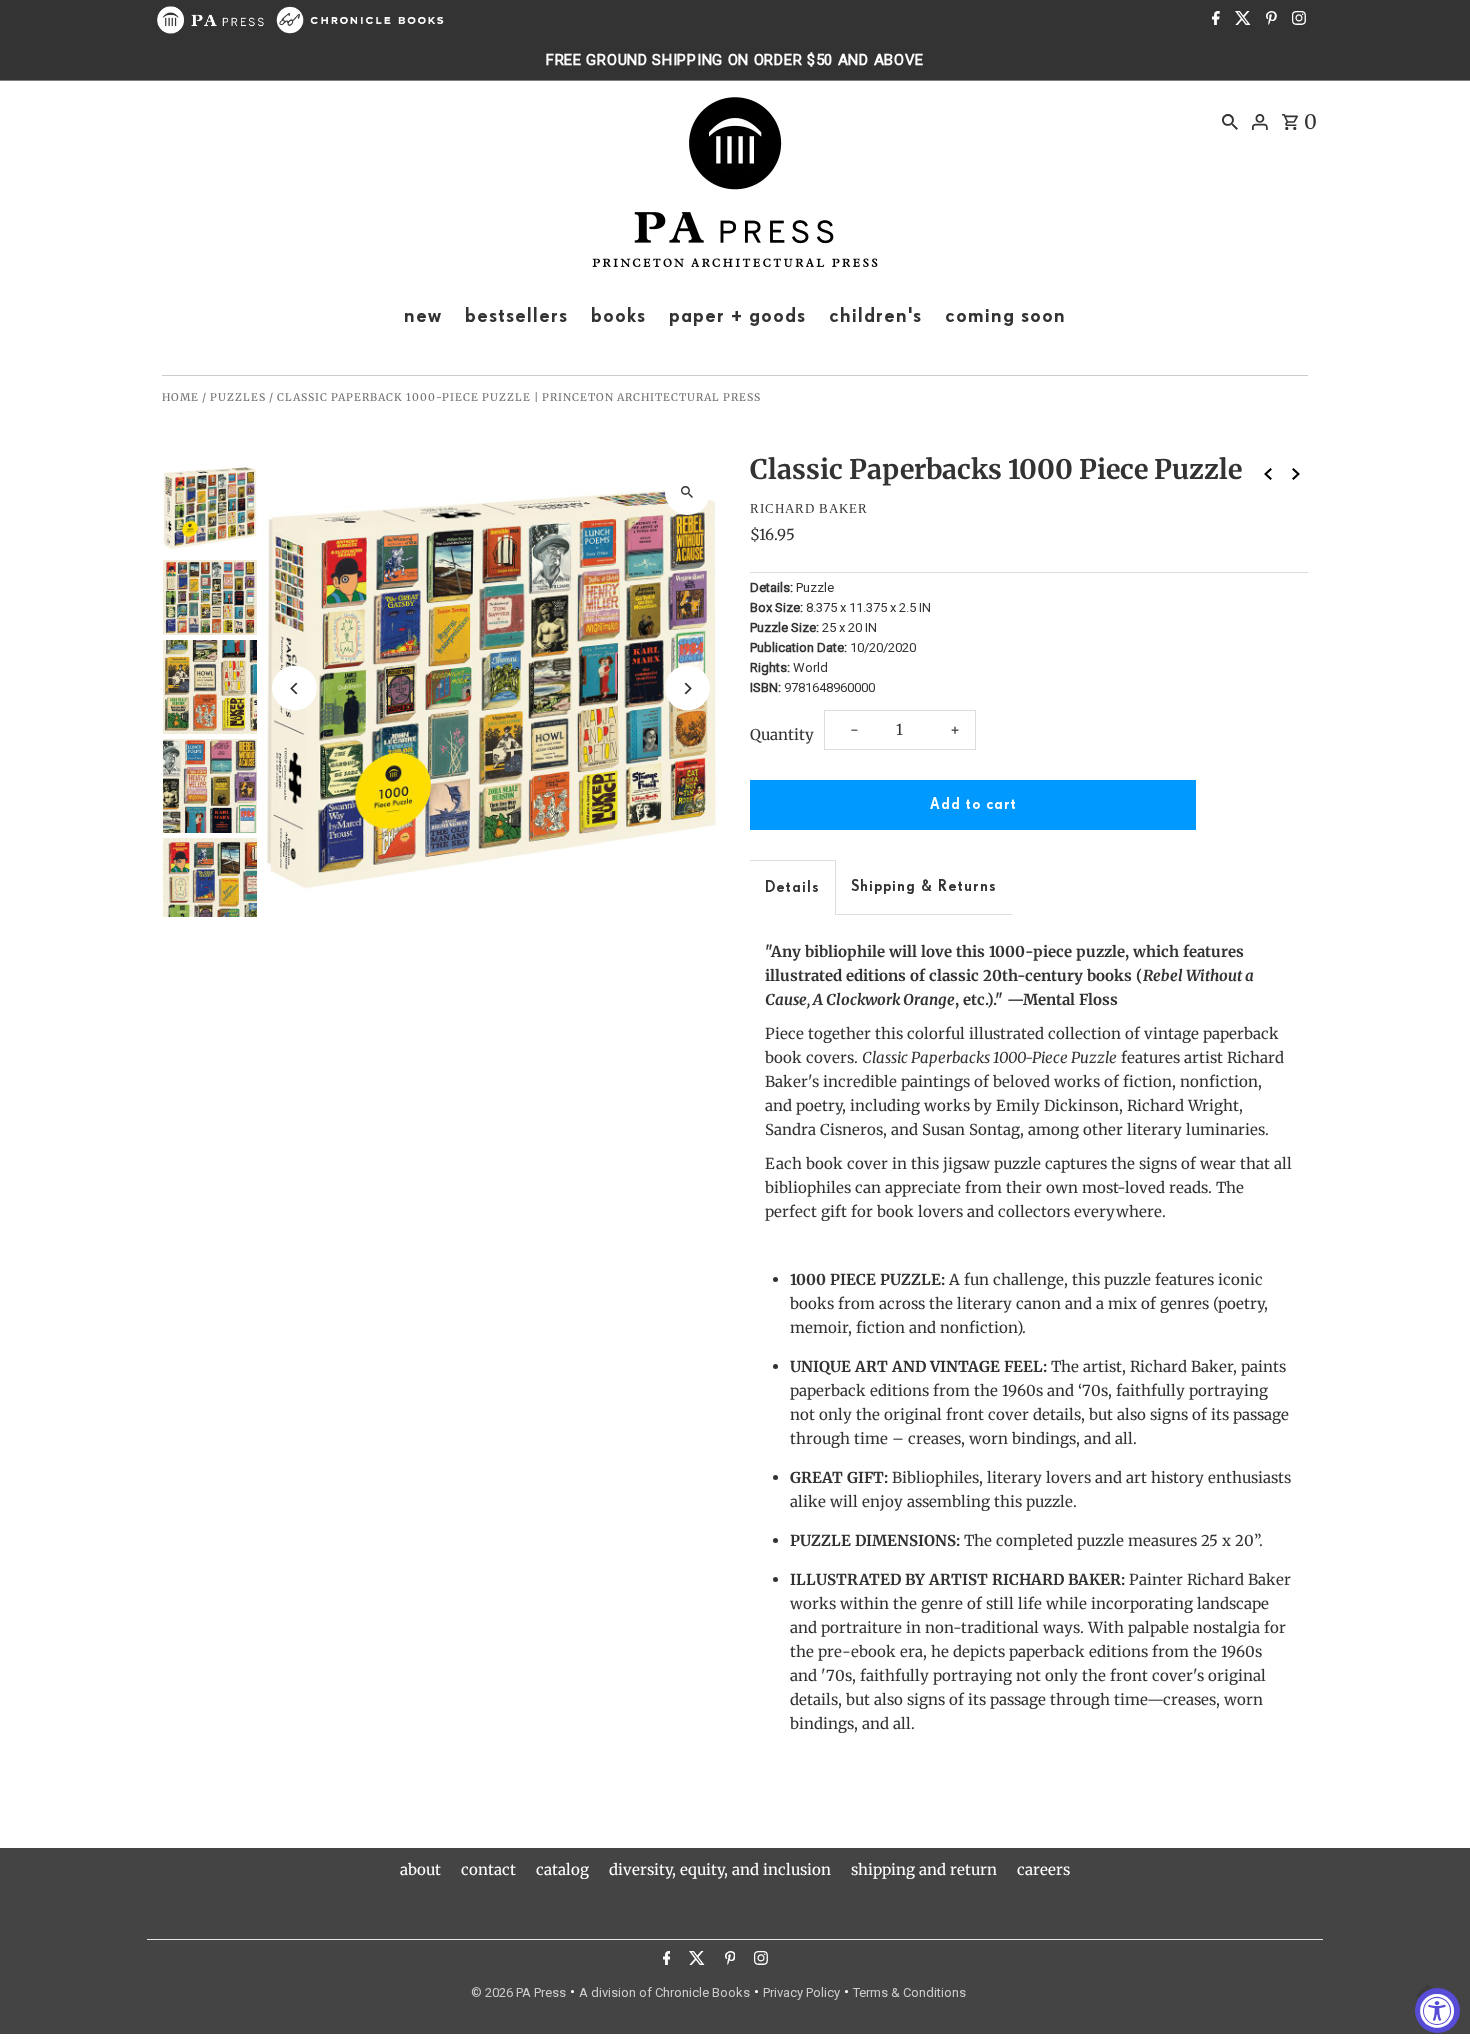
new (423, 316)
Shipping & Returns (924, 886)
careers (1043, 1869)
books (618, 316)
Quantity (782, 734)
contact (488, 1869)
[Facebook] (1213, 20)
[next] (1296, 474)
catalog (562, 1869)
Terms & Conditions (909, 1992)
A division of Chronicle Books (664, 1992)
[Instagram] (1296, 20)
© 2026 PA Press (518, 1992)
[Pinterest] (1269, 20)
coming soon (1005, 316)
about (420, 1869)
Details (792, 887)
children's (875, 316)
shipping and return (924, 1869)
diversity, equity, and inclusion (720, 1869)
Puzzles (238, 397)
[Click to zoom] (687, 492)
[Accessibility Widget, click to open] (1437, 2010)
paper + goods (737, 316)
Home (180, 397)
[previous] (1268, 474)
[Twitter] (1240, 20)
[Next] (687, 688)
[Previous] (294, 688)
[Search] (1230, 121)
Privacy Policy (801, 1992)
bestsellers (516, 316)
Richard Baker (809, 508)
